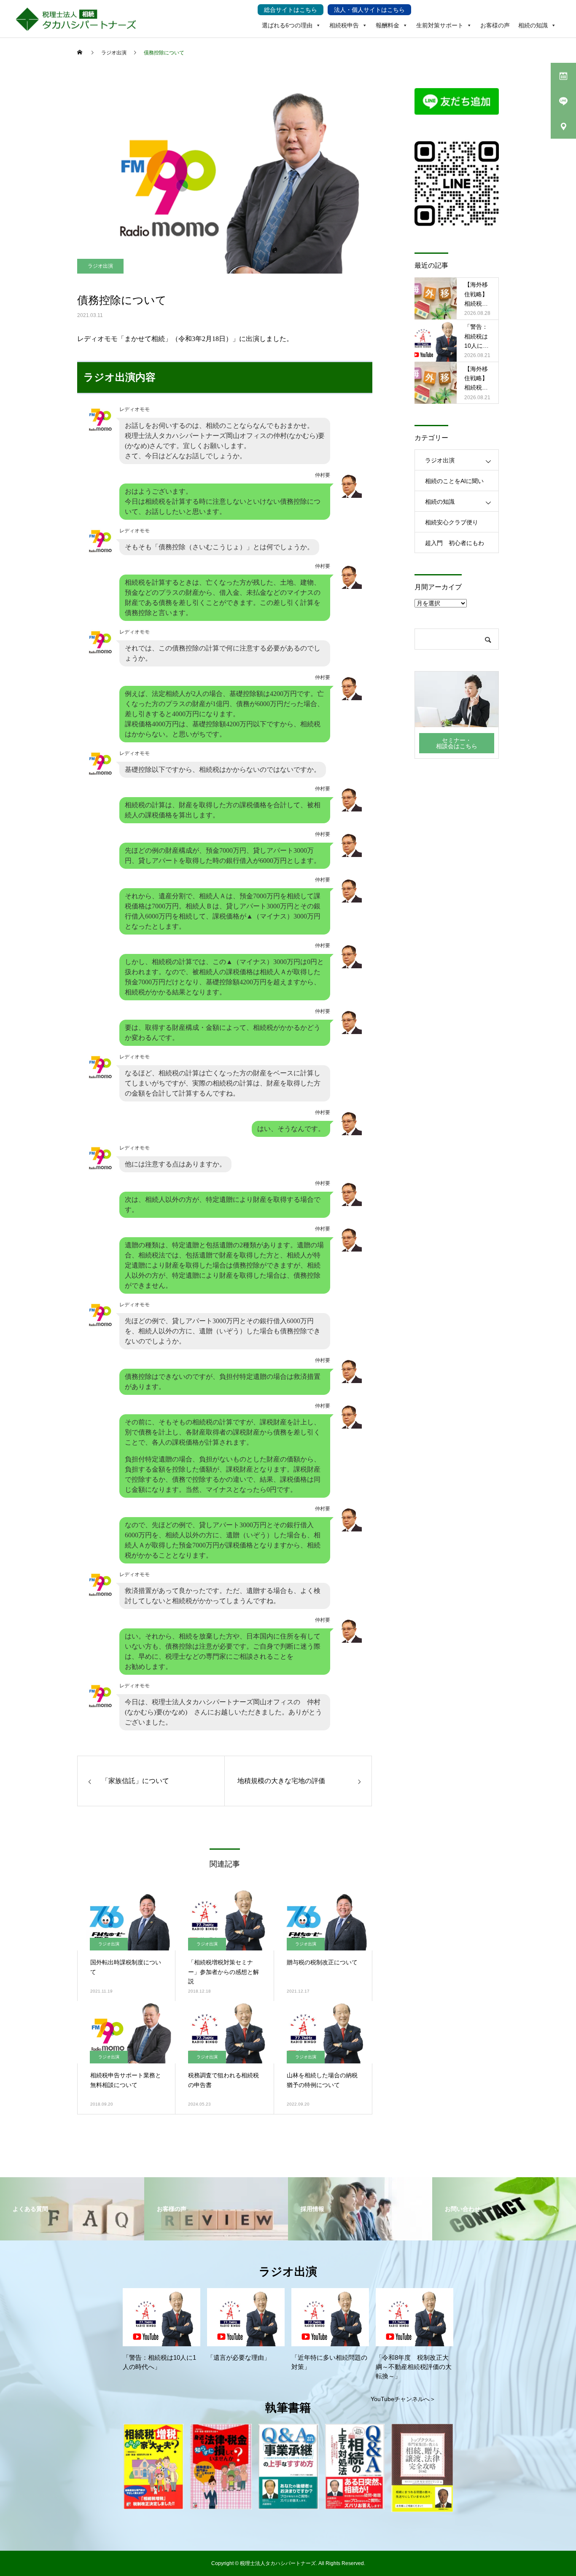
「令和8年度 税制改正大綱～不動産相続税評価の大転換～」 (414, 2367)
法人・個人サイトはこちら (369, 10)
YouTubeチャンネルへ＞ (403, 2399)
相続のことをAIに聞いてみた (454, 484)
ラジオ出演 (100, 266)
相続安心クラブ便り (452, 522)
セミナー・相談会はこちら (457, 743)
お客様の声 (495, 25)
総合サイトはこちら (291, 10)
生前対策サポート (440, 25)
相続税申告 (344, 25)
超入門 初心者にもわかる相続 (455, 546)
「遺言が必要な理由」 (239, 2358)
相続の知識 (533, 25)
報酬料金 (388, 25)
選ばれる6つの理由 (287, 25)
